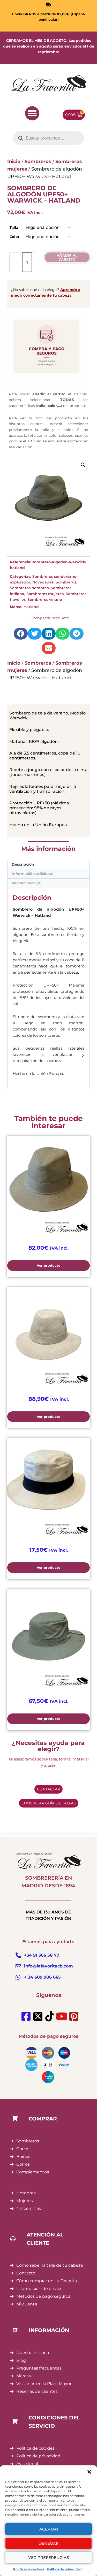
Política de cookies (29, 2569)
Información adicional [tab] (32, 874)
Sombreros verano (45, 599)
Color (14, 237)
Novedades (43, 582)
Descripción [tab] (23, 864)
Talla (14, 228)
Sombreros (66, 582)
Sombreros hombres (29, 588)
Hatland (31, 607)
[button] (89, 2472)
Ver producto (49, 1265)
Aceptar (49, 2529)
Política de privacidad (64, 2569)
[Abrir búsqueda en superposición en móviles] (48, 138)
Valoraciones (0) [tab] (27, 883)
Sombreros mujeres (45, 594)
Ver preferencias (48, 2558)
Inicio (14, 663)
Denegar (49, 2543)
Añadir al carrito (67, 257)
